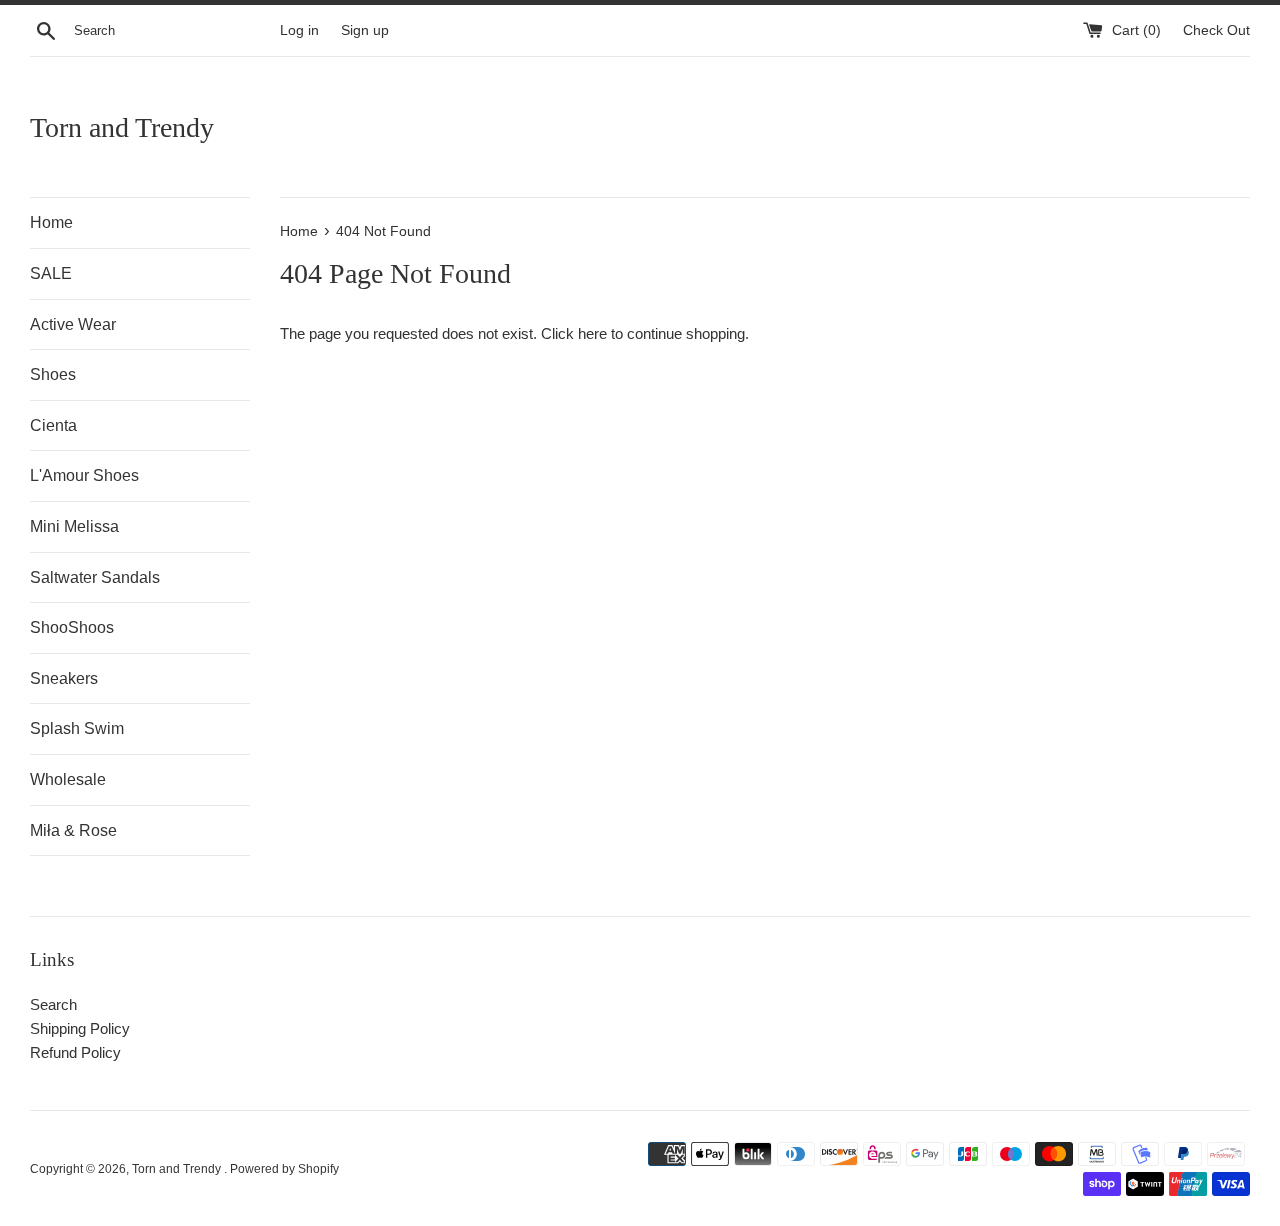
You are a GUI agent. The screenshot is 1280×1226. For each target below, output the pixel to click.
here (592, 333)
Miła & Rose (73, 830)
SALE (51, 273)
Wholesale (68, 779)
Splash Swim (77, 728)
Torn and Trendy (122, 127)
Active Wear (73, 324)
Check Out (1216, 30)
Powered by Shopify (284, 1169)
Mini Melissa (74, 526)
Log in (299, 30)
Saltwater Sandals (95, 577)
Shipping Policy (80, 1028)
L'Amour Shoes (84, 475)
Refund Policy (75, 1052)
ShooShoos (72, 627)
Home (51, 222)
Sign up (365, 30)
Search (53, 1004)
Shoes (53, 374)
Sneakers (64, 678)
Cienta (53, 425)
